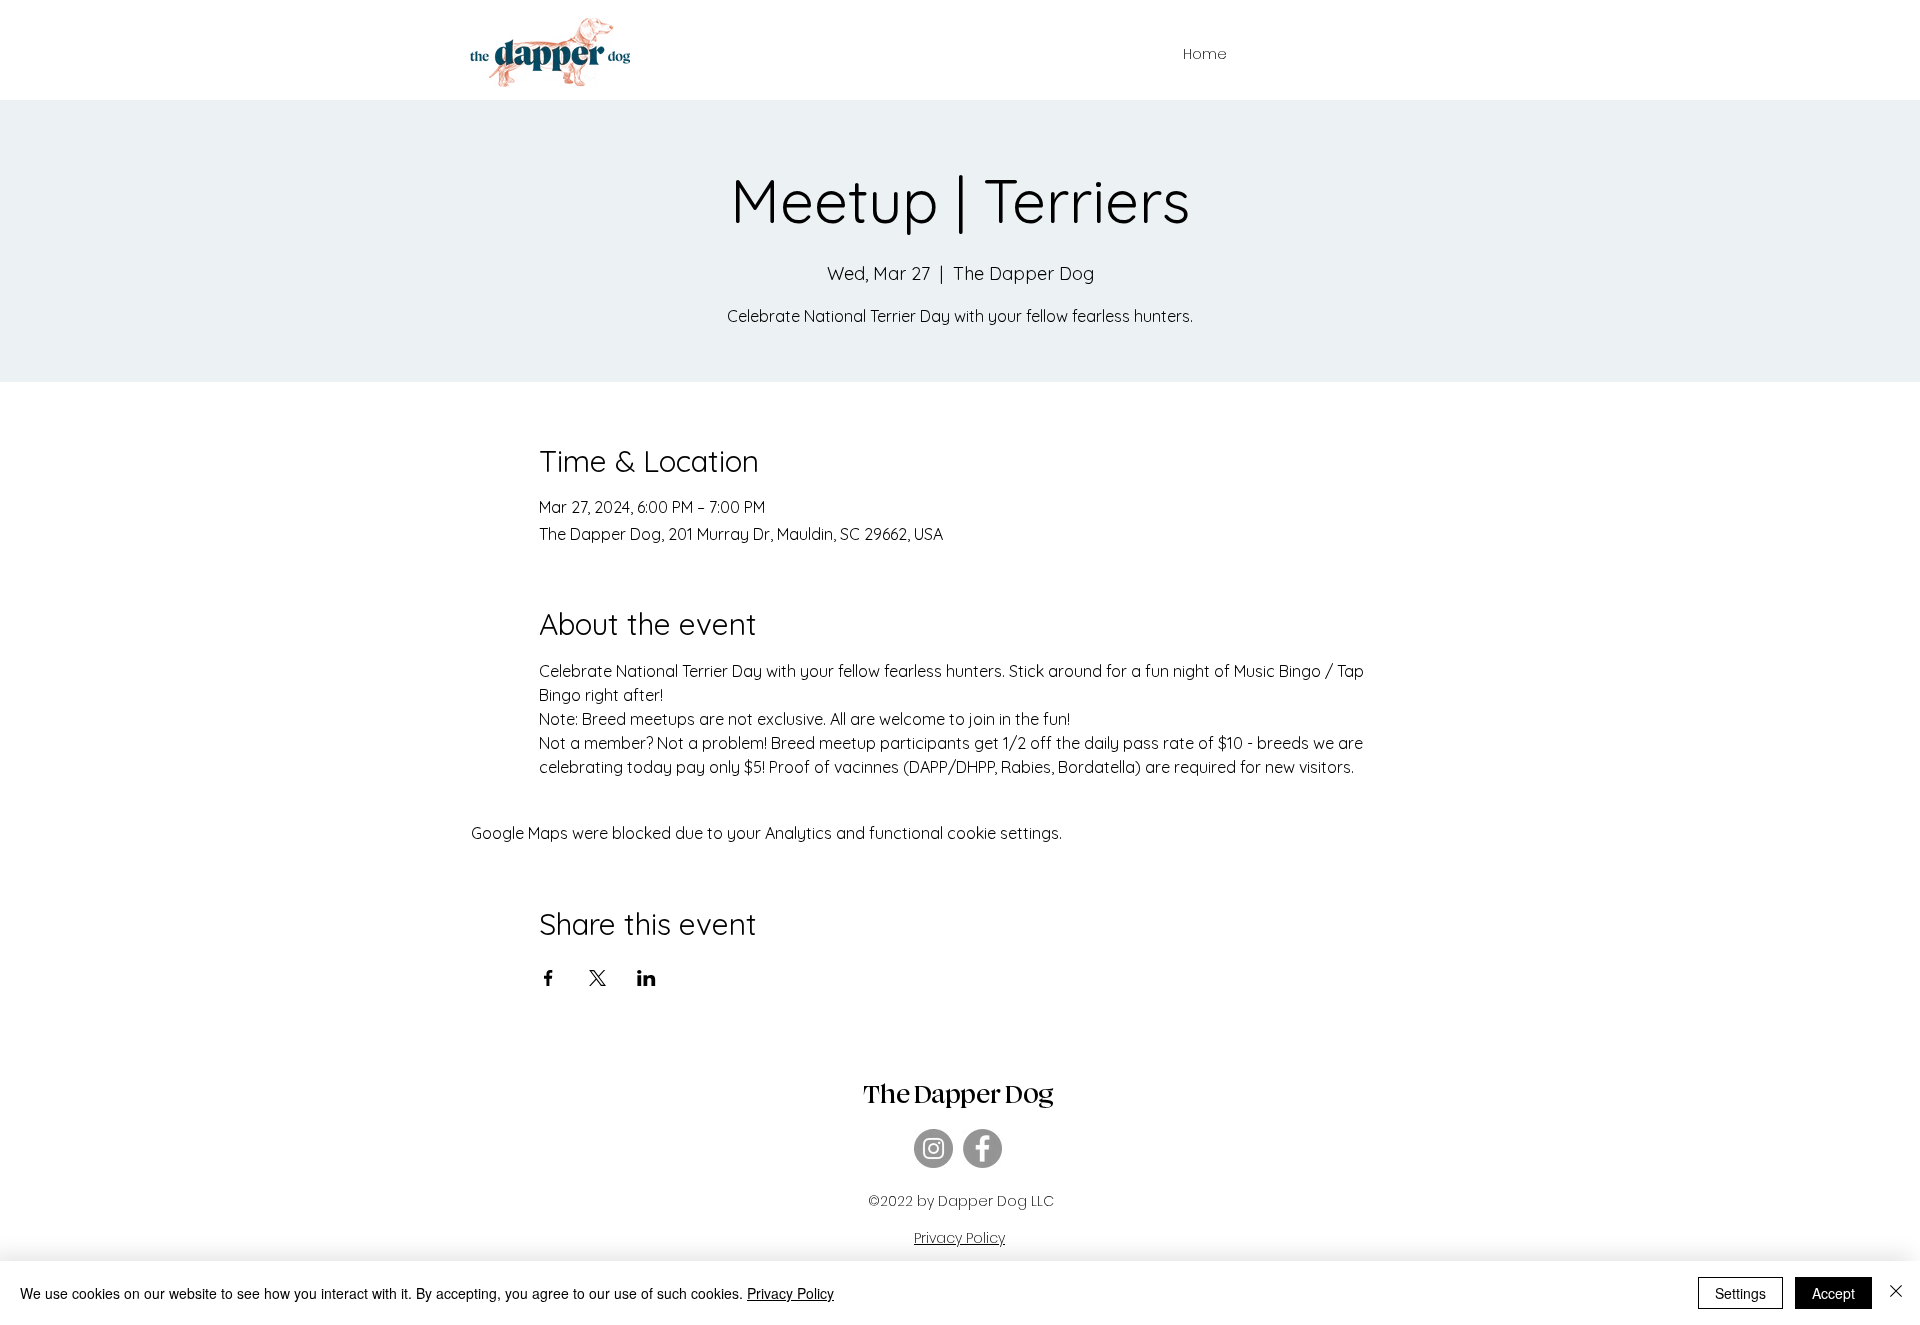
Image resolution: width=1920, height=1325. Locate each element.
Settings (1740, 1293)
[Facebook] (982, 1148)
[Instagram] (933, 1148)
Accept (1833, 1293)
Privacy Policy (790, 1293)
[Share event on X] (597, 978)
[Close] (1896, 1293)
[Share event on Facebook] (548, 978)
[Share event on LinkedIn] (646, 978)
